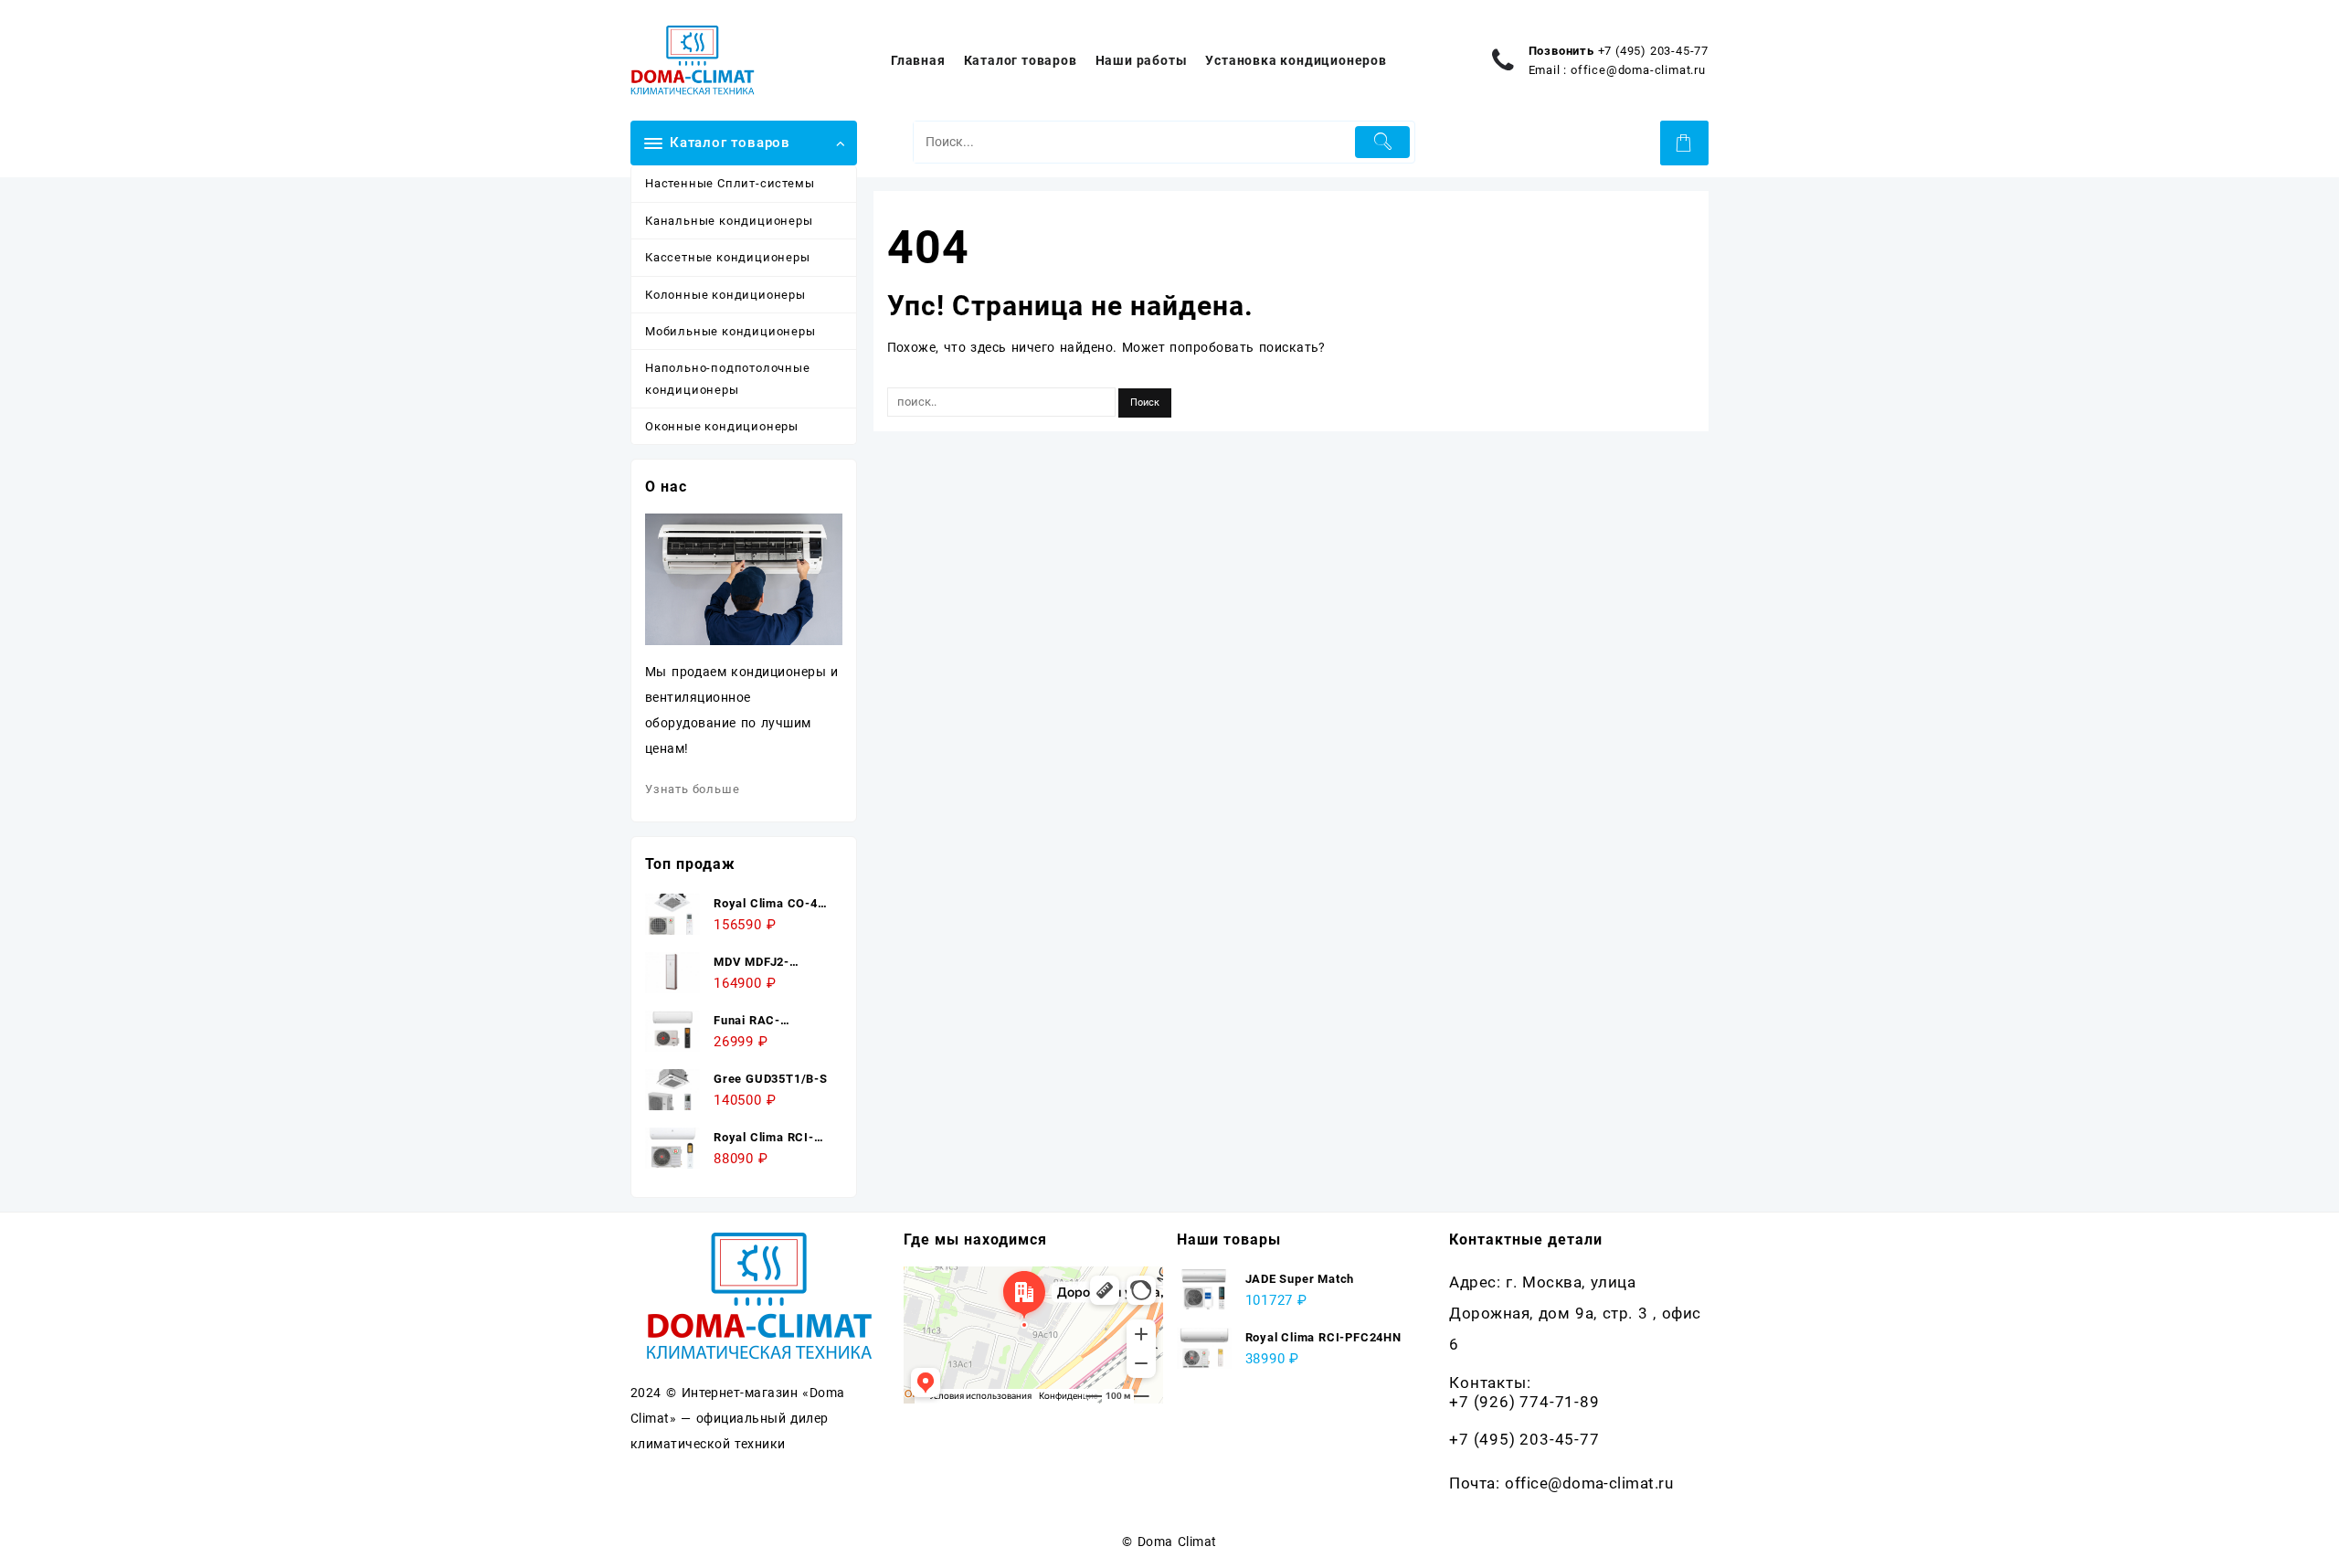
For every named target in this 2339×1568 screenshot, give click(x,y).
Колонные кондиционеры (725, 295)
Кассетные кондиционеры (728, 257)
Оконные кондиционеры (722, 426)
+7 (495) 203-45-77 (1653, 51)
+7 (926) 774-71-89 (1524, 1402)
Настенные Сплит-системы (730, 183)
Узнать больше (692, 789)
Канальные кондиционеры (729, 221)
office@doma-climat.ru (1638, 70)
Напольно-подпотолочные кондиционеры (728, 378)
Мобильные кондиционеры (730, 331)
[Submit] (1383, 142)
